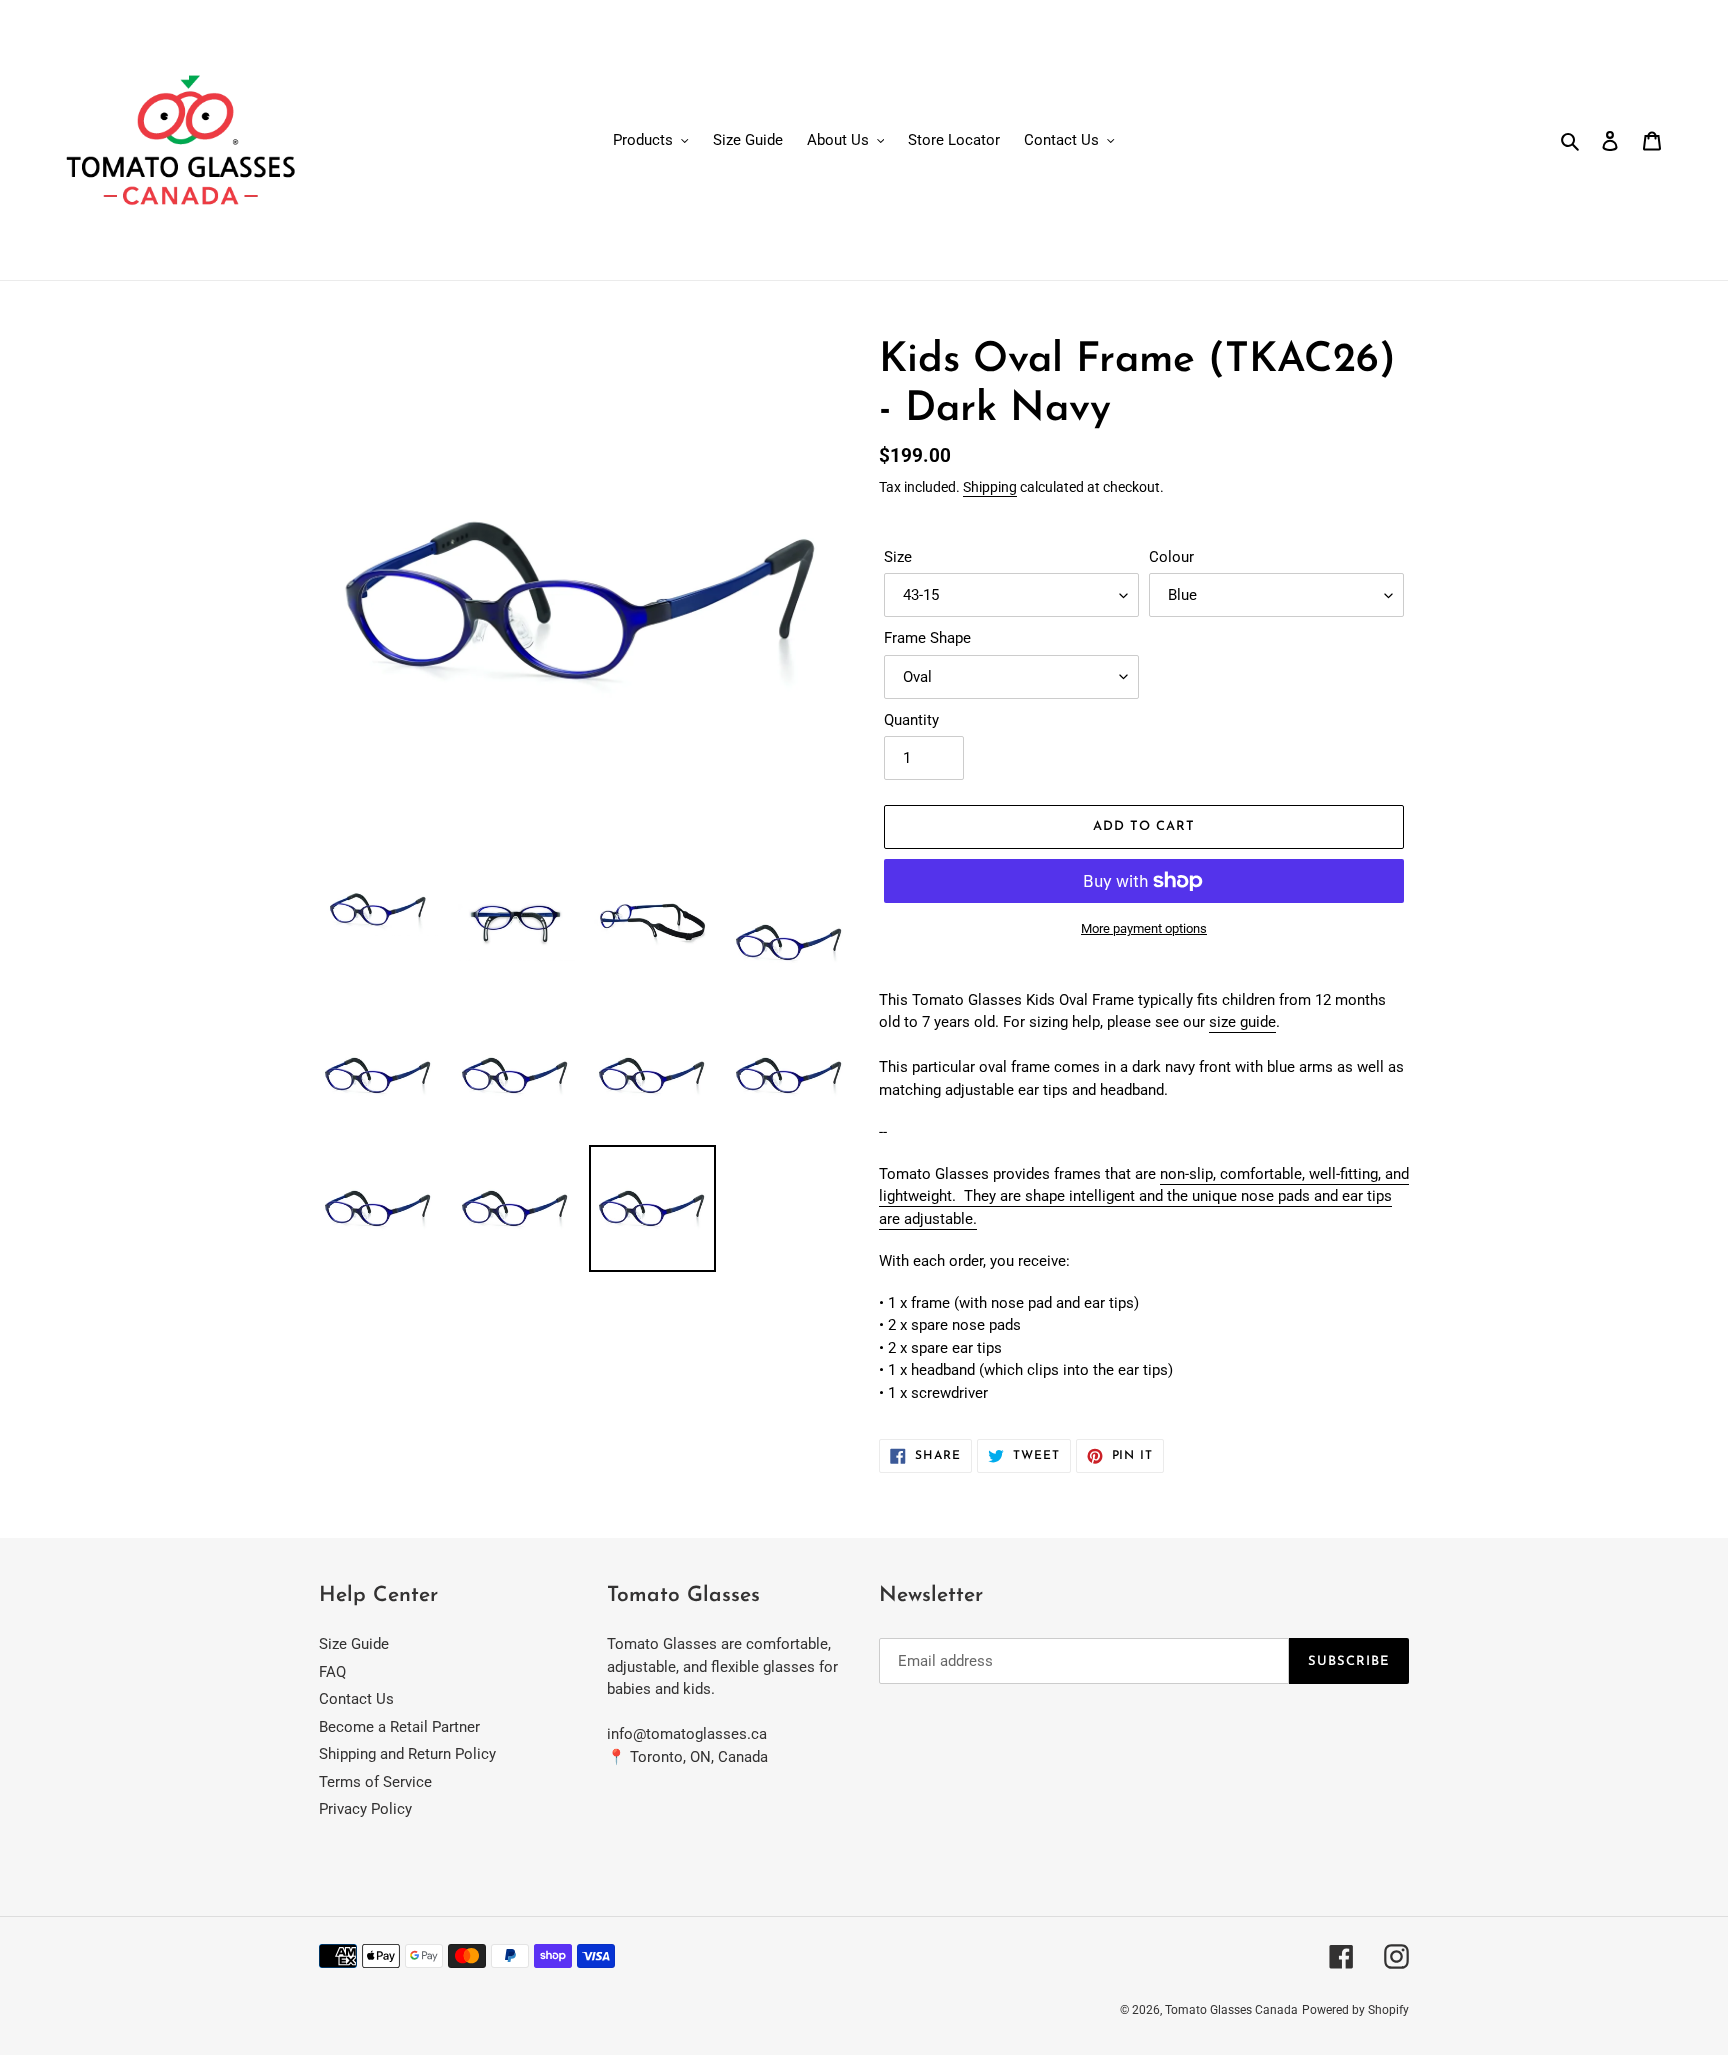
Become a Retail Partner (399, 1727)
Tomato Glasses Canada (1231, 2010)
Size (898, 557)
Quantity (911, 720)
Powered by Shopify (1355, 2010)
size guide (1242, 1022)
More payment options (1144, 928)
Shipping (990, 487)
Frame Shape (927, 638)
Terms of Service (375, 1782)
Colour (1171, 557)
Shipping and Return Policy (407, 1754)
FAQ (332, 1672)
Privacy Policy (365, 1809)
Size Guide (354, 1644)
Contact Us (356, 1699)
